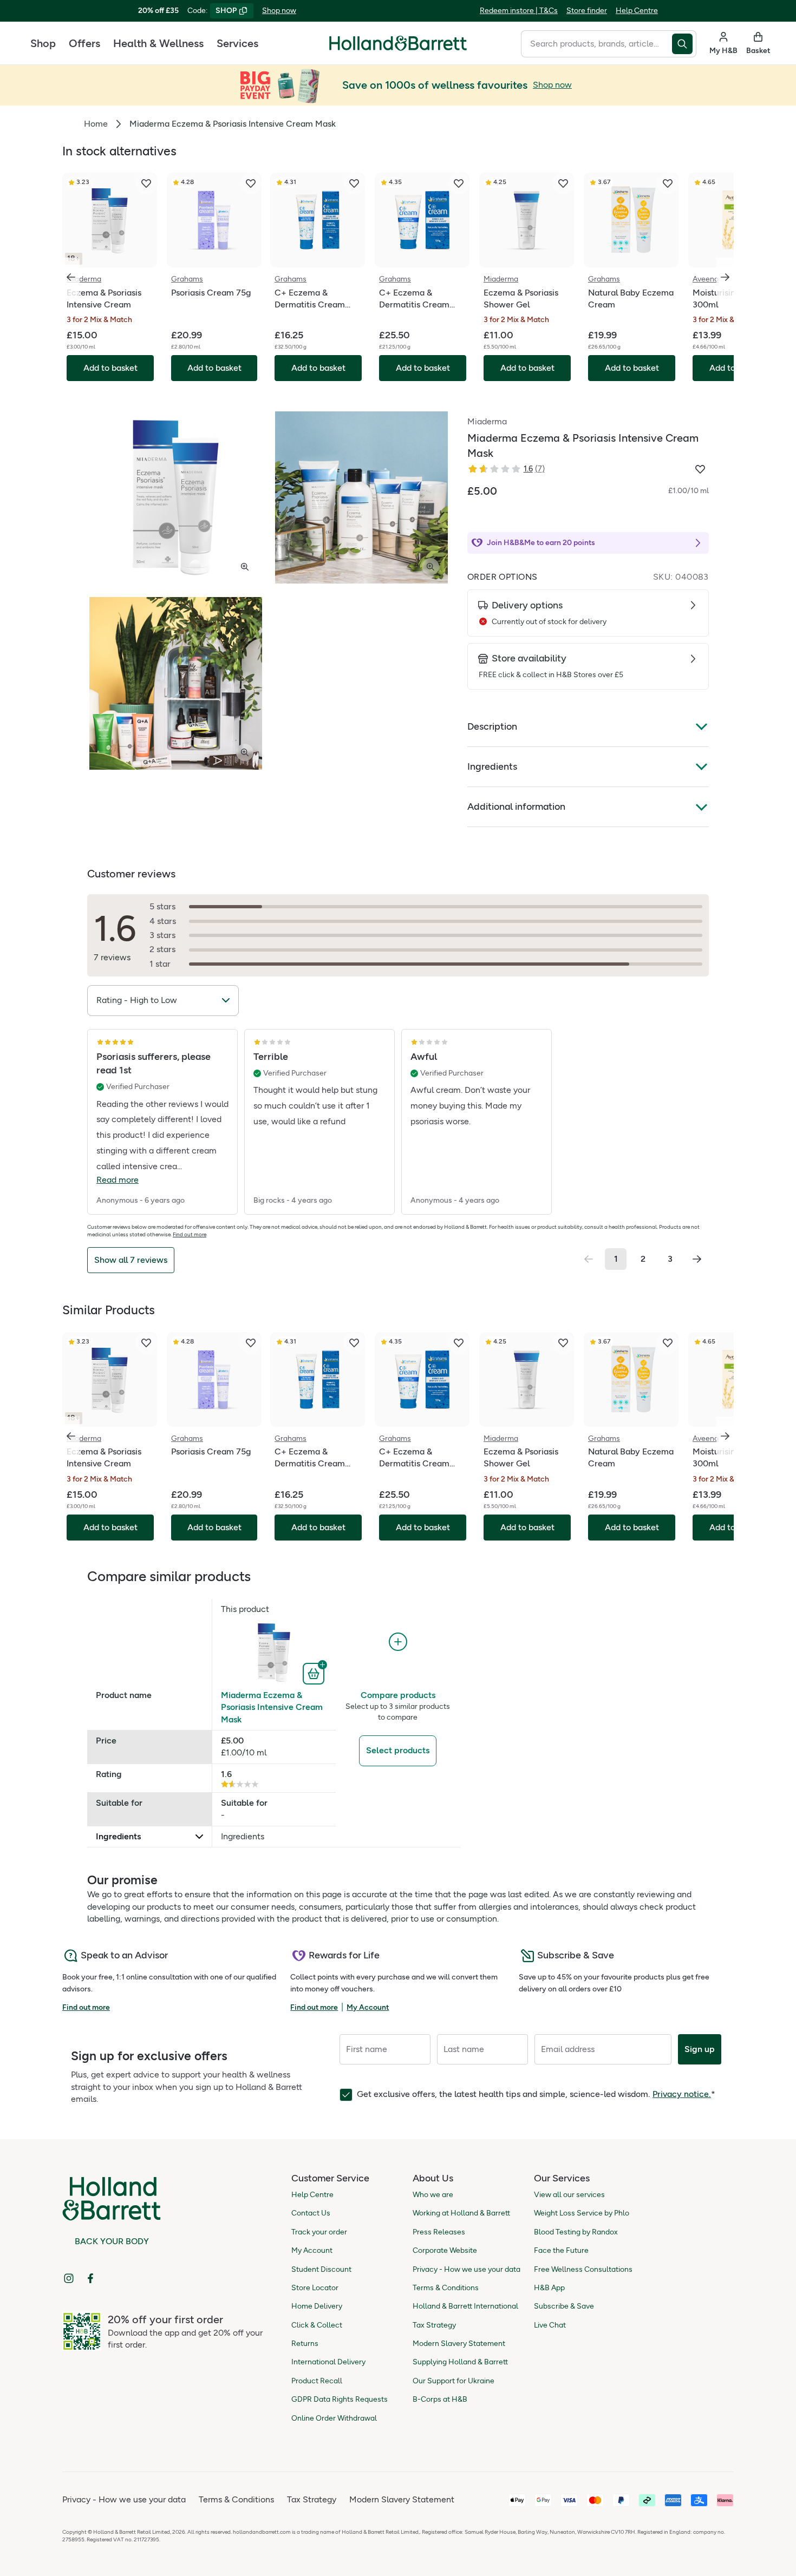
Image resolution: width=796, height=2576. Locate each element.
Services (237, 43)
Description (492, 726)
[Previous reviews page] (589, 1259)
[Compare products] (398, 1642)
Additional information (516, 807)
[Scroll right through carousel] (725, 277)
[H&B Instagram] (69, 2278)
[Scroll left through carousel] (71, 277)
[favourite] (146, 183)
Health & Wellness (158, 43)
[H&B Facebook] (90, 2278)
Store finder (587, 11)
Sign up (700, 2049)
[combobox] (596, 44)
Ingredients (492, 766)
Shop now (279, 11)
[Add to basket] (315, 1673)
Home (96, 124)
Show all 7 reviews (131, 1260)
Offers (84, 43)
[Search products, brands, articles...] (684, 44)
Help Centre (637, 11)
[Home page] (398, 43)
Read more (118, 1180)
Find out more (190, 1234)
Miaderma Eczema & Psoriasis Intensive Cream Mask (272, 1707)
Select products (398, 1750)
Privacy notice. (682, 2094)
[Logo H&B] (398, 48)
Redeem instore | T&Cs (519, 11)
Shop (43, 43)
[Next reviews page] (697, 1259)
